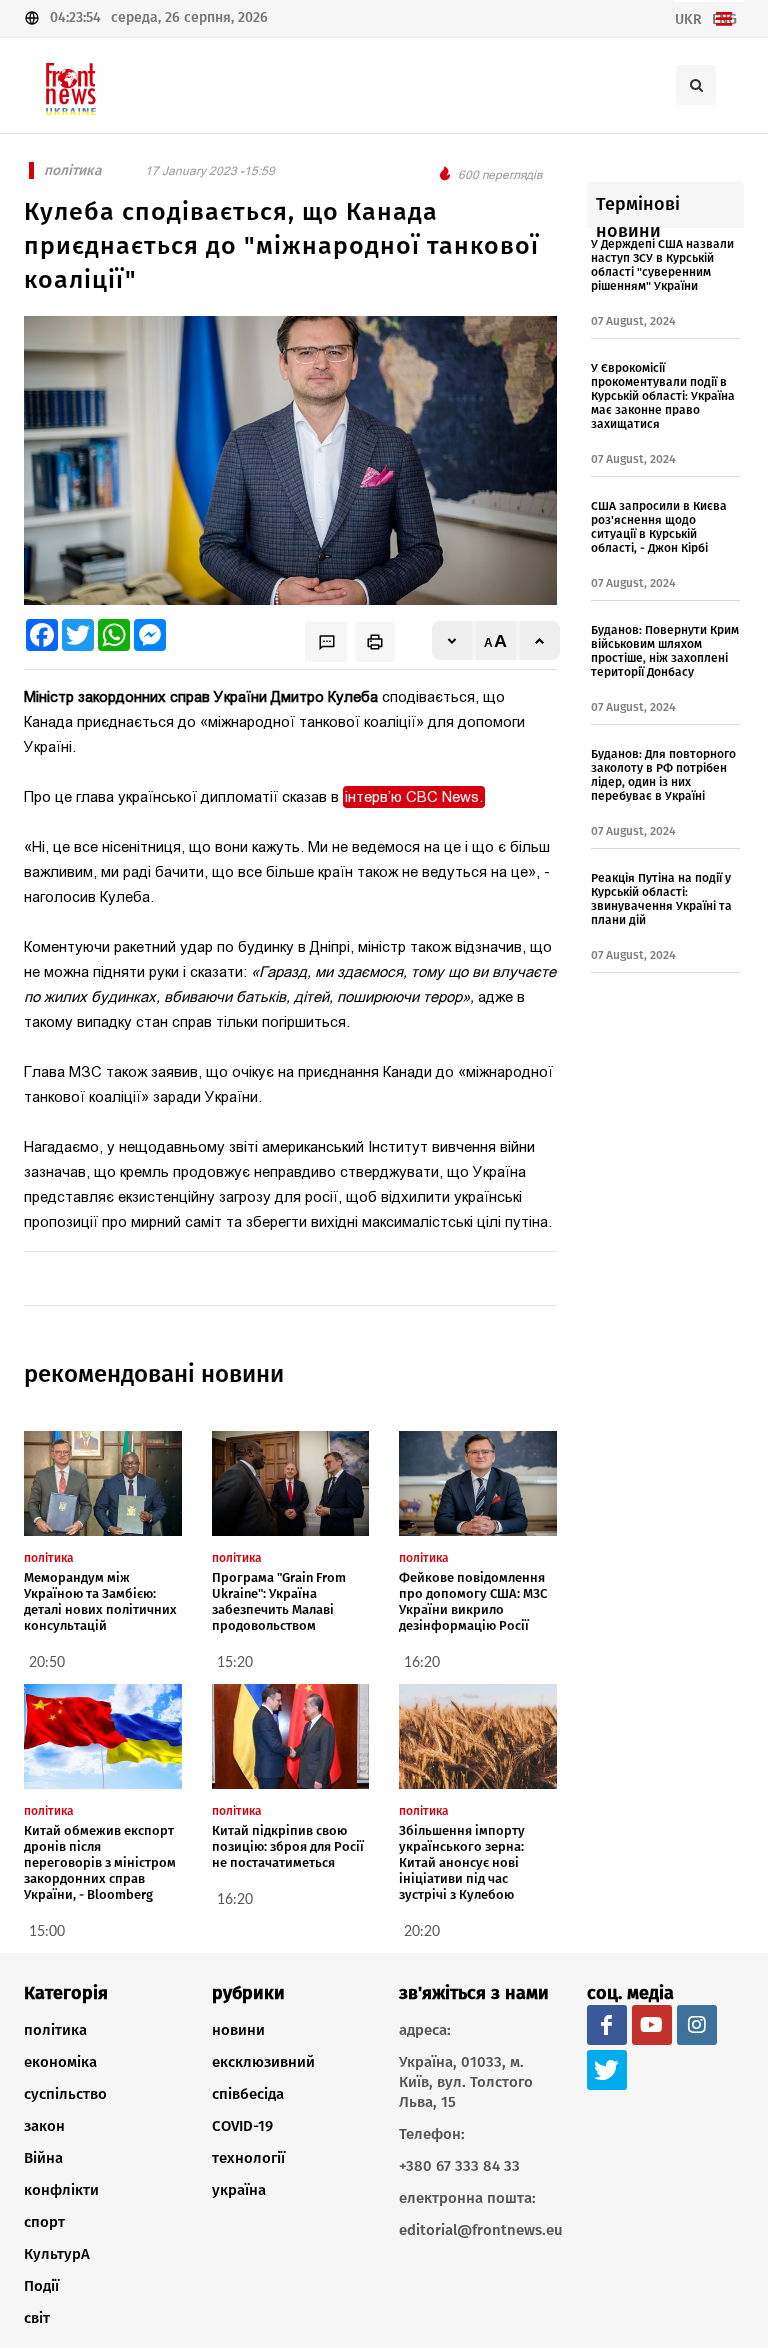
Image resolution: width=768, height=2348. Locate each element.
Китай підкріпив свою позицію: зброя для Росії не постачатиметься (288, 1846)
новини (238, 2030)
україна (239, 2190)
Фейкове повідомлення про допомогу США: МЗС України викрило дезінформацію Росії (473, 1601)
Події (41, 2286)
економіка (60, 2062)
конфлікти (61, 2190)
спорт (44, 2222)
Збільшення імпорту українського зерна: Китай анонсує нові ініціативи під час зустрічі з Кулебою (462, 1862)
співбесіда (248, 2094)
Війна (43, 2158)
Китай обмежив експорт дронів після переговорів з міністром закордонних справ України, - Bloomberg (100, 1862)
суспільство (65, 2094)
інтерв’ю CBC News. (414, 797)
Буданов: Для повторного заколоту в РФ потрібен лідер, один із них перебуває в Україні (663, 775)
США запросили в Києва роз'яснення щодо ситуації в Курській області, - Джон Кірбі (659, 527)
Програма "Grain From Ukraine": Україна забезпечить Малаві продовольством (279, 1601)
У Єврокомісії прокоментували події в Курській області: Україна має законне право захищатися (663, 396)
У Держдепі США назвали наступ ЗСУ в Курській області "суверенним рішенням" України (662, 265)
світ (37, 2318)
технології (248, 2158)
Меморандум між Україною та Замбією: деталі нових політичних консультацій (100, 1601)
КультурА (57, 2254)
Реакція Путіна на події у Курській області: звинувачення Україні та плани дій (661, 899)
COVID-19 (242, 2126)
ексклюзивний (263, 2062)
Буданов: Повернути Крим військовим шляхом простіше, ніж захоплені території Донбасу (665, 651)
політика (55, 2030)
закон (44, 2126)
